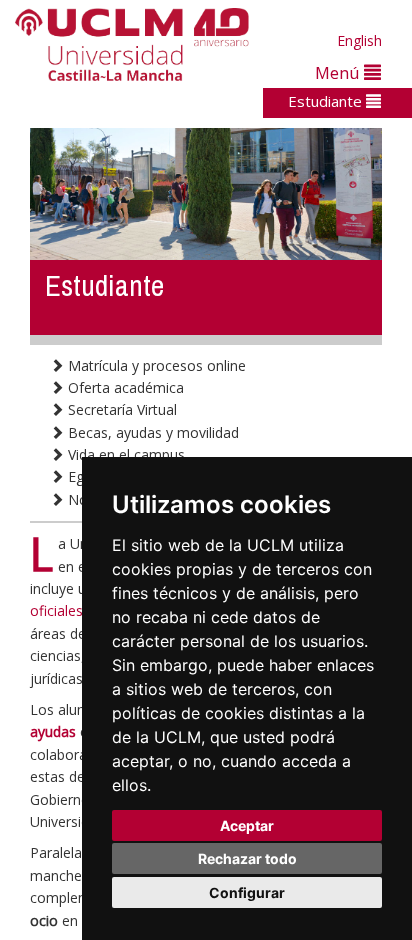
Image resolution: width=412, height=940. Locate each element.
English (359, 40)
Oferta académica (124, 387)
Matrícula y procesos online (155, 365)
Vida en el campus (124, 454)
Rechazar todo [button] (247, 858)
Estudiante (327, 101)
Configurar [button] (247, 892)
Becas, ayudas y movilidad (151, 432)
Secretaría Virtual (120, 409)
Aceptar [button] (247, 825)
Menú (339, 72)
